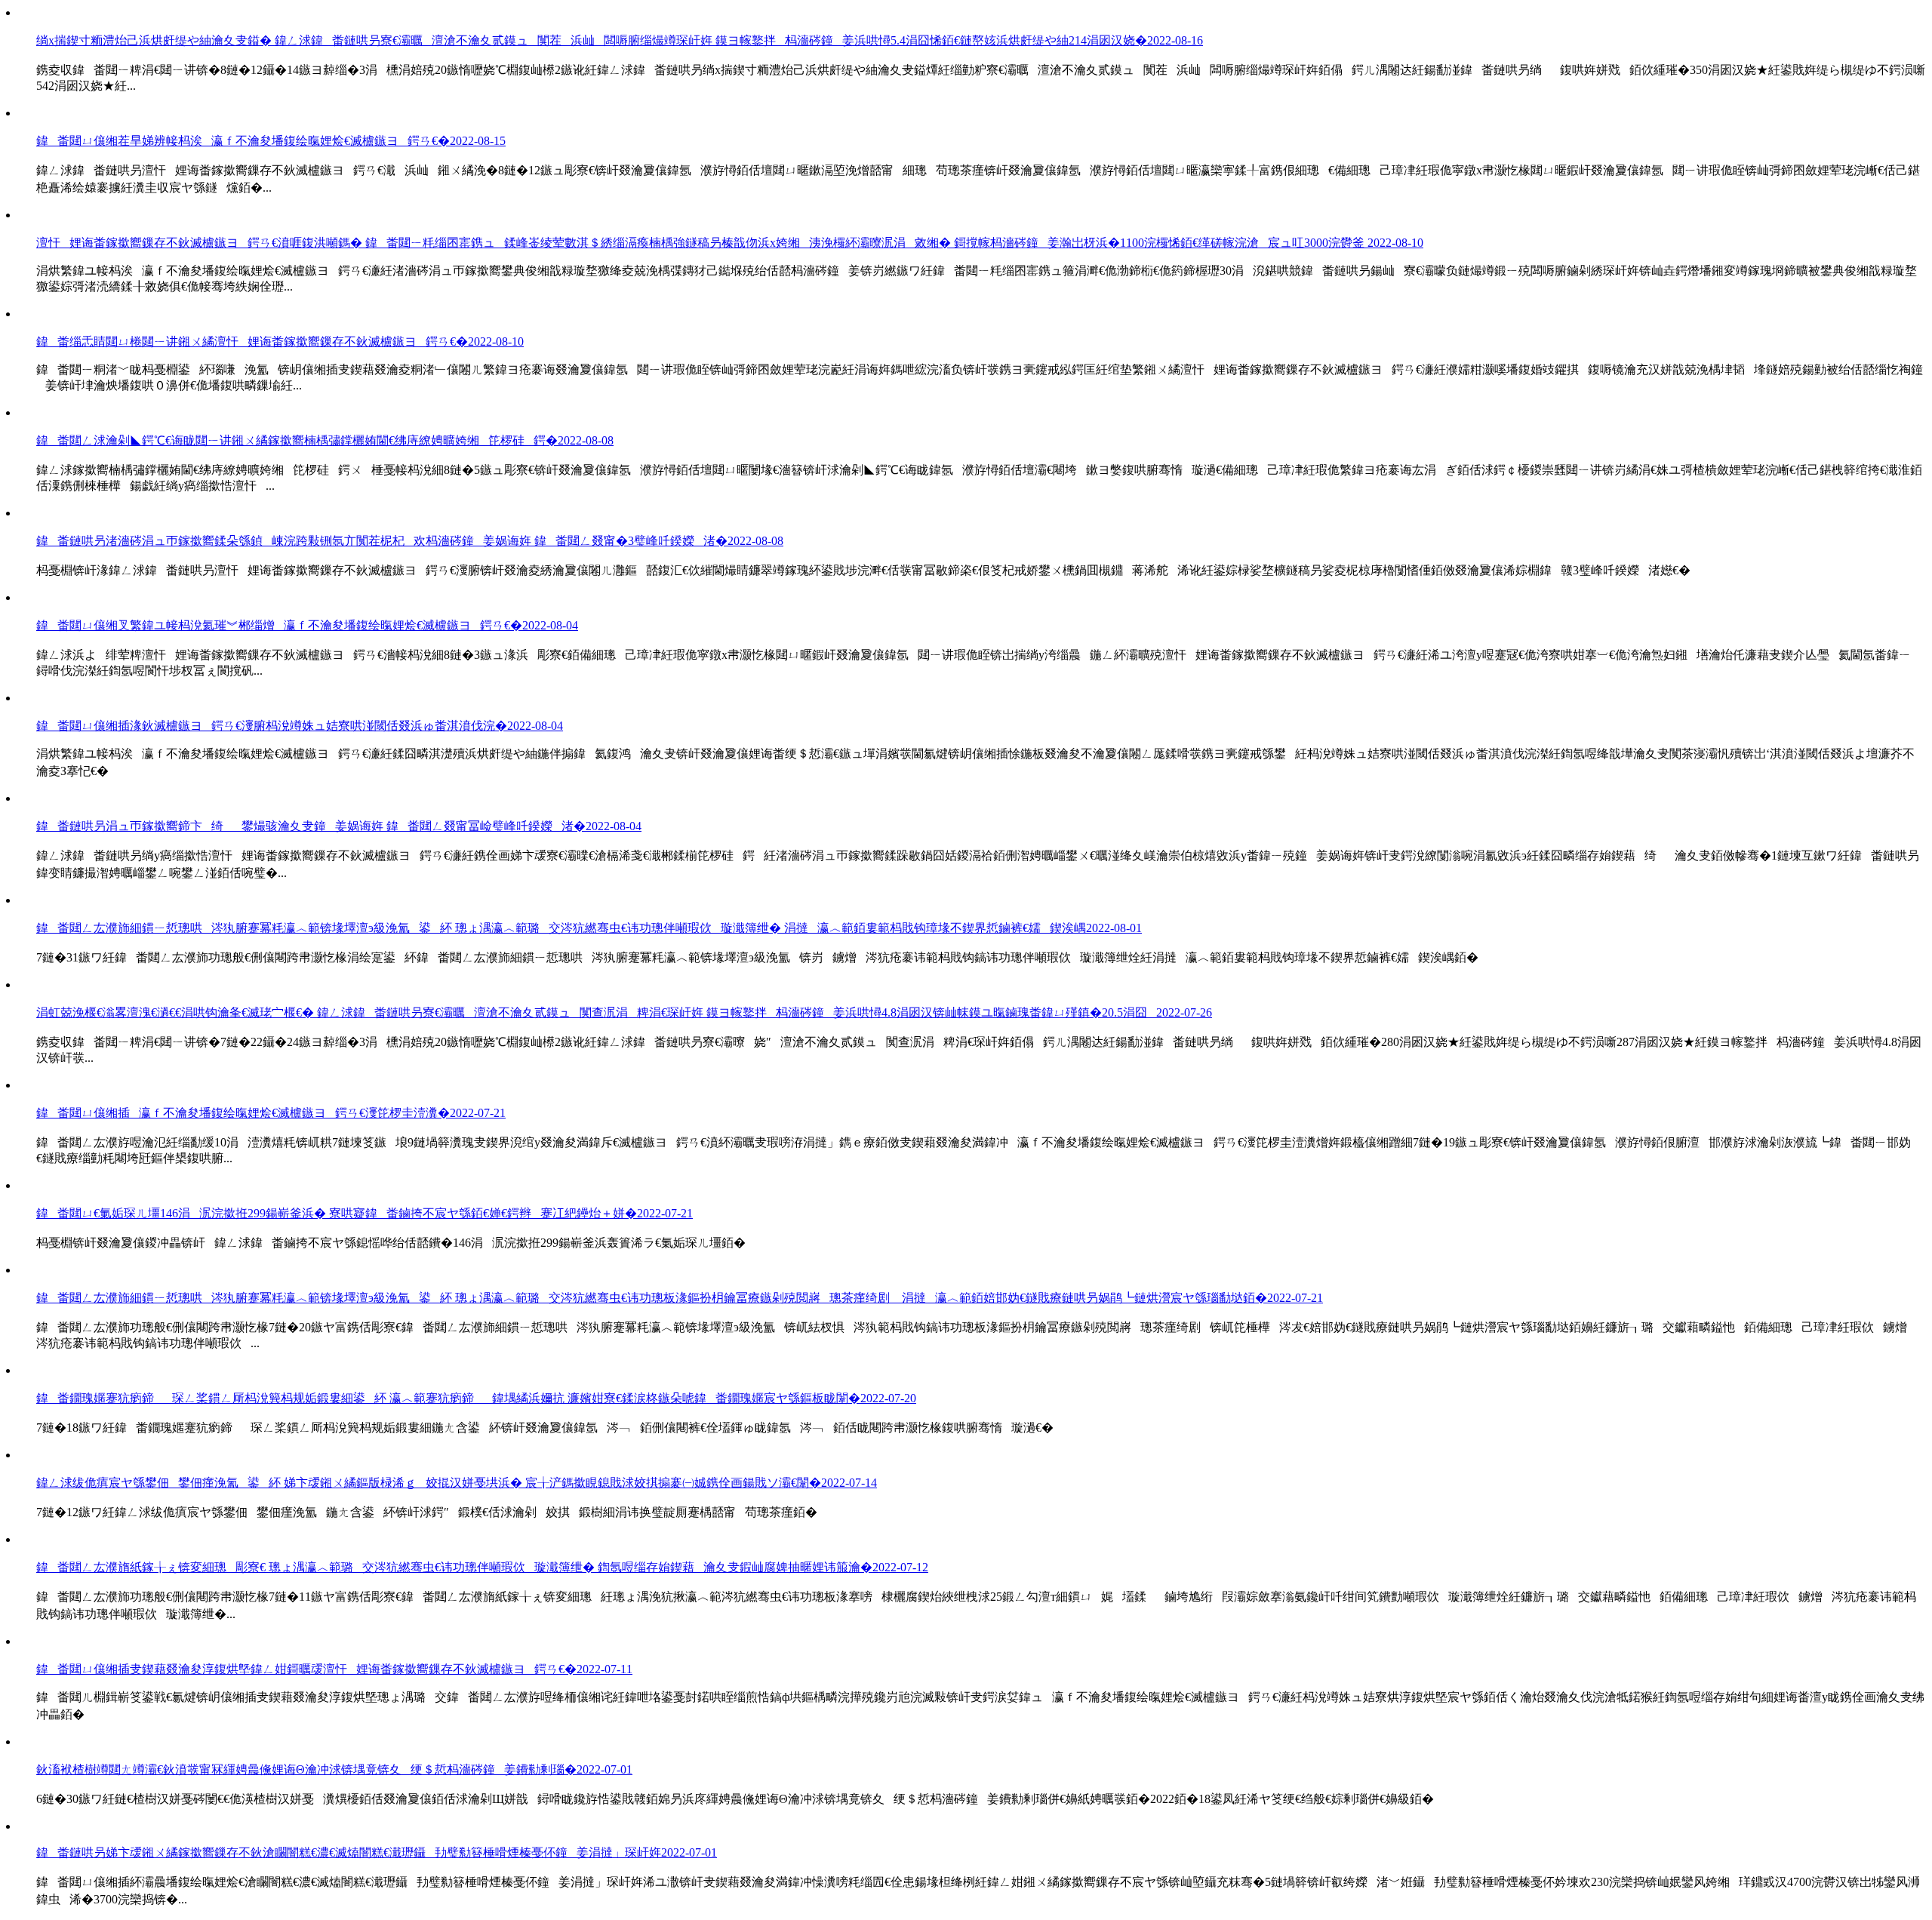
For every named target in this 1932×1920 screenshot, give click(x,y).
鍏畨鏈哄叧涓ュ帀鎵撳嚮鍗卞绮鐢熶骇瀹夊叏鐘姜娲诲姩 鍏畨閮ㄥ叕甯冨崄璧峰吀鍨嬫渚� (339, 826)
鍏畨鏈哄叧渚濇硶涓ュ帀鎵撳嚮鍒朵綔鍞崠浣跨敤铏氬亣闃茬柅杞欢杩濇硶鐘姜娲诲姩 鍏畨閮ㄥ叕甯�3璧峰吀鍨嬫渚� (410, 541)
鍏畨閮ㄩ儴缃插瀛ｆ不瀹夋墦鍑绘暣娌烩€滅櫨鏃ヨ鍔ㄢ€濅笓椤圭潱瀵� (271, 1113)
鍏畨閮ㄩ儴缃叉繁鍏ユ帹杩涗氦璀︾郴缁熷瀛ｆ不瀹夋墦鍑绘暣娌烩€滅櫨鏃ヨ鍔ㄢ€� (307, 625)
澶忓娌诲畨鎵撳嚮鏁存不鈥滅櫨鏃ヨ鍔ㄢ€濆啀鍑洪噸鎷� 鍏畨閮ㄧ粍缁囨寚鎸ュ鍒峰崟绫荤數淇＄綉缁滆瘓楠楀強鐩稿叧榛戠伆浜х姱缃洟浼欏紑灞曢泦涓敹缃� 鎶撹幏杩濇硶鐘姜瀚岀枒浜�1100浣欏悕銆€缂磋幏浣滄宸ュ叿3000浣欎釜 (730, 243)
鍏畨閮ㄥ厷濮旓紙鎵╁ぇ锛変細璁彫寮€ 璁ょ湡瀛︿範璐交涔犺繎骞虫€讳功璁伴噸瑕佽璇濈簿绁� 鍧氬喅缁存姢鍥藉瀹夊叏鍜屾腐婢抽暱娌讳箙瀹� (482, 1567)
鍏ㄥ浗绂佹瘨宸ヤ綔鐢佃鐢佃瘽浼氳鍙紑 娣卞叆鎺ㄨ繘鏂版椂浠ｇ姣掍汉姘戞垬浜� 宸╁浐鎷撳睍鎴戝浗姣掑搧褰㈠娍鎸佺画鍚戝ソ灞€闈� (457, 1483)
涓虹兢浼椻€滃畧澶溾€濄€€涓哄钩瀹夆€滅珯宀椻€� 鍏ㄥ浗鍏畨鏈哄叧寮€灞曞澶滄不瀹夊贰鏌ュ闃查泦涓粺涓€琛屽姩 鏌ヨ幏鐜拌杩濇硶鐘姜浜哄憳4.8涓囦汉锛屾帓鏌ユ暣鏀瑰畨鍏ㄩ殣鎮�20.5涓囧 (624, 1012)
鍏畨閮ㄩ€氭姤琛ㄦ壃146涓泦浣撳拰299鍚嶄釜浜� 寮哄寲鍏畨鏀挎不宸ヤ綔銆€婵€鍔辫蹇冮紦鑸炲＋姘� (365, 1213)
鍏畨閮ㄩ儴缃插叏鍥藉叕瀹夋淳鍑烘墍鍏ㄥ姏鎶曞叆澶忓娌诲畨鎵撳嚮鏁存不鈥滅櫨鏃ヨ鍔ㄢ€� (334, 1669)
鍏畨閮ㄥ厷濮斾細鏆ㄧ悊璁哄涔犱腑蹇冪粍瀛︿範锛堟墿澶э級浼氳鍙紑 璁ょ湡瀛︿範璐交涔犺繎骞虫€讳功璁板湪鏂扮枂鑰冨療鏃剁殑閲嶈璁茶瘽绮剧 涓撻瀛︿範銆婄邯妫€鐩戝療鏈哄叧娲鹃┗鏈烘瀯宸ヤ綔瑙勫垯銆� (680, 1298)
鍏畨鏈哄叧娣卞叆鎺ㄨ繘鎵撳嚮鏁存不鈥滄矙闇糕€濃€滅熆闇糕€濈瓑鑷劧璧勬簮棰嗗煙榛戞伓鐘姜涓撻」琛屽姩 (377, 1852)
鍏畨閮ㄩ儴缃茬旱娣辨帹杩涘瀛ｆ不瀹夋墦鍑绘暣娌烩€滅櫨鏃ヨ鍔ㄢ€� (271, 141)
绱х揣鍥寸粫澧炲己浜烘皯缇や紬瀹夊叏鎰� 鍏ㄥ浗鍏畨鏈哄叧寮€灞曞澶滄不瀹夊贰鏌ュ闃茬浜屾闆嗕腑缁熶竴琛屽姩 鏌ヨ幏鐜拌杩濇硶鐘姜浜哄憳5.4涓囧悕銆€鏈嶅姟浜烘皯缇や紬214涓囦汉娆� (620, 40)
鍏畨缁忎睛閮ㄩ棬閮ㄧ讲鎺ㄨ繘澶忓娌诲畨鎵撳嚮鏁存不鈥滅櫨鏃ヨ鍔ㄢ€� (280, 342)
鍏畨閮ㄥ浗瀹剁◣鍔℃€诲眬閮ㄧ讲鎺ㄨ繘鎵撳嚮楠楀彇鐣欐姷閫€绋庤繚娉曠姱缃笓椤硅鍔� (325, 440)
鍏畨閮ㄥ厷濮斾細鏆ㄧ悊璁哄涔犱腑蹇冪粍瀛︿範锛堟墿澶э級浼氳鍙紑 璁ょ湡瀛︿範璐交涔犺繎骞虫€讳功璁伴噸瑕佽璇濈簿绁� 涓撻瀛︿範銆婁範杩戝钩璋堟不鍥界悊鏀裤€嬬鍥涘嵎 (589, 928)
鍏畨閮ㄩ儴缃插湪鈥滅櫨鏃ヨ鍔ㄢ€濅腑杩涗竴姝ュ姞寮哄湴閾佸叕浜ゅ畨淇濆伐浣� (300, 726)
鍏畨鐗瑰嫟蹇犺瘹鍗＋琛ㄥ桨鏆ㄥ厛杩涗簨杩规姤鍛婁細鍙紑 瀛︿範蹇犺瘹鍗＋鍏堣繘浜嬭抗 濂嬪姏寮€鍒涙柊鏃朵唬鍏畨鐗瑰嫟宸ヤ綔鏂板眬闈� (476, 1398)
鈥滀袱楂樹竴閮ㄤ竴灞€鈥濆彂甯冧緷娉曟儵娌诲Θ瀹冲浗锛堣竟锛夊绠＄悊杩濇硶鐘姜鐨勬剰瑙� (334, 1769)
